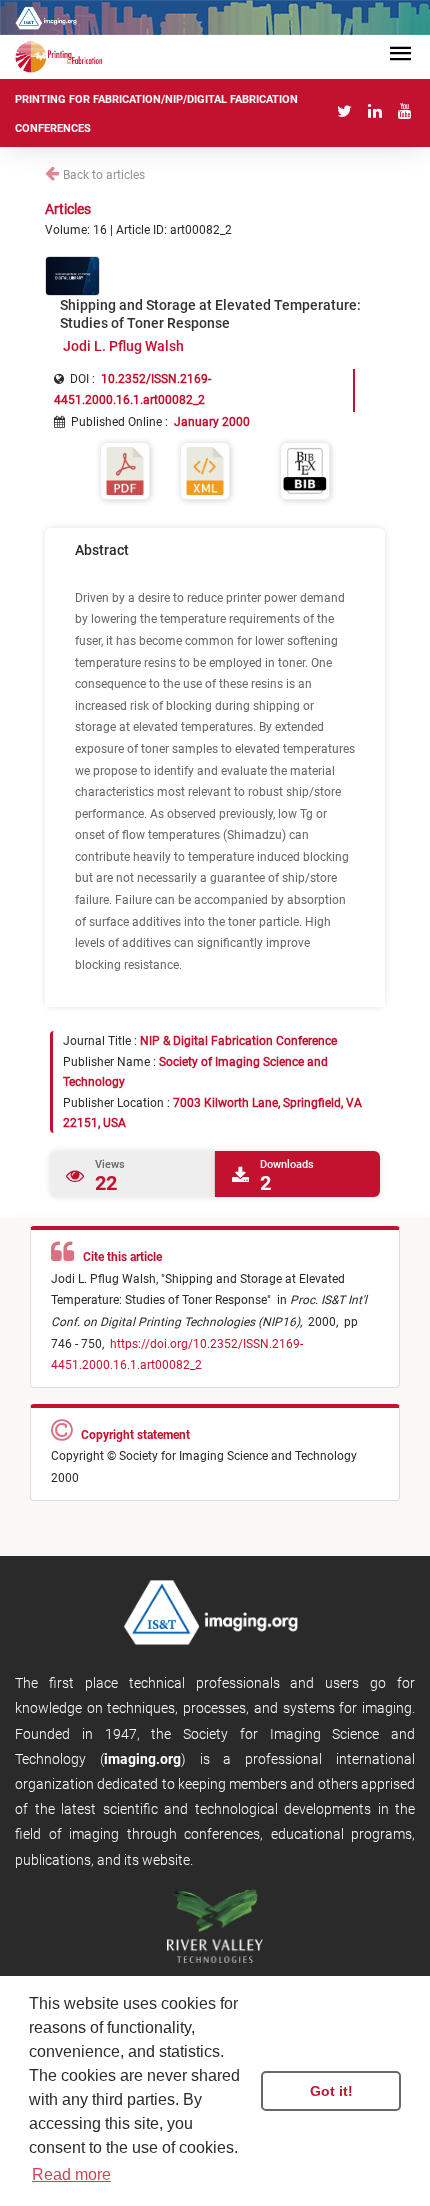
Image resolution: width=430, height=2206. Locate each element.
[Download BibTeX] (305, 469)
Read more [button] (71, 2174)
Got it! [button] (331, 2091)
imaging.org (142, 1759)
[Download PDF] (125, 469)
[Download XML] (205, 469)
